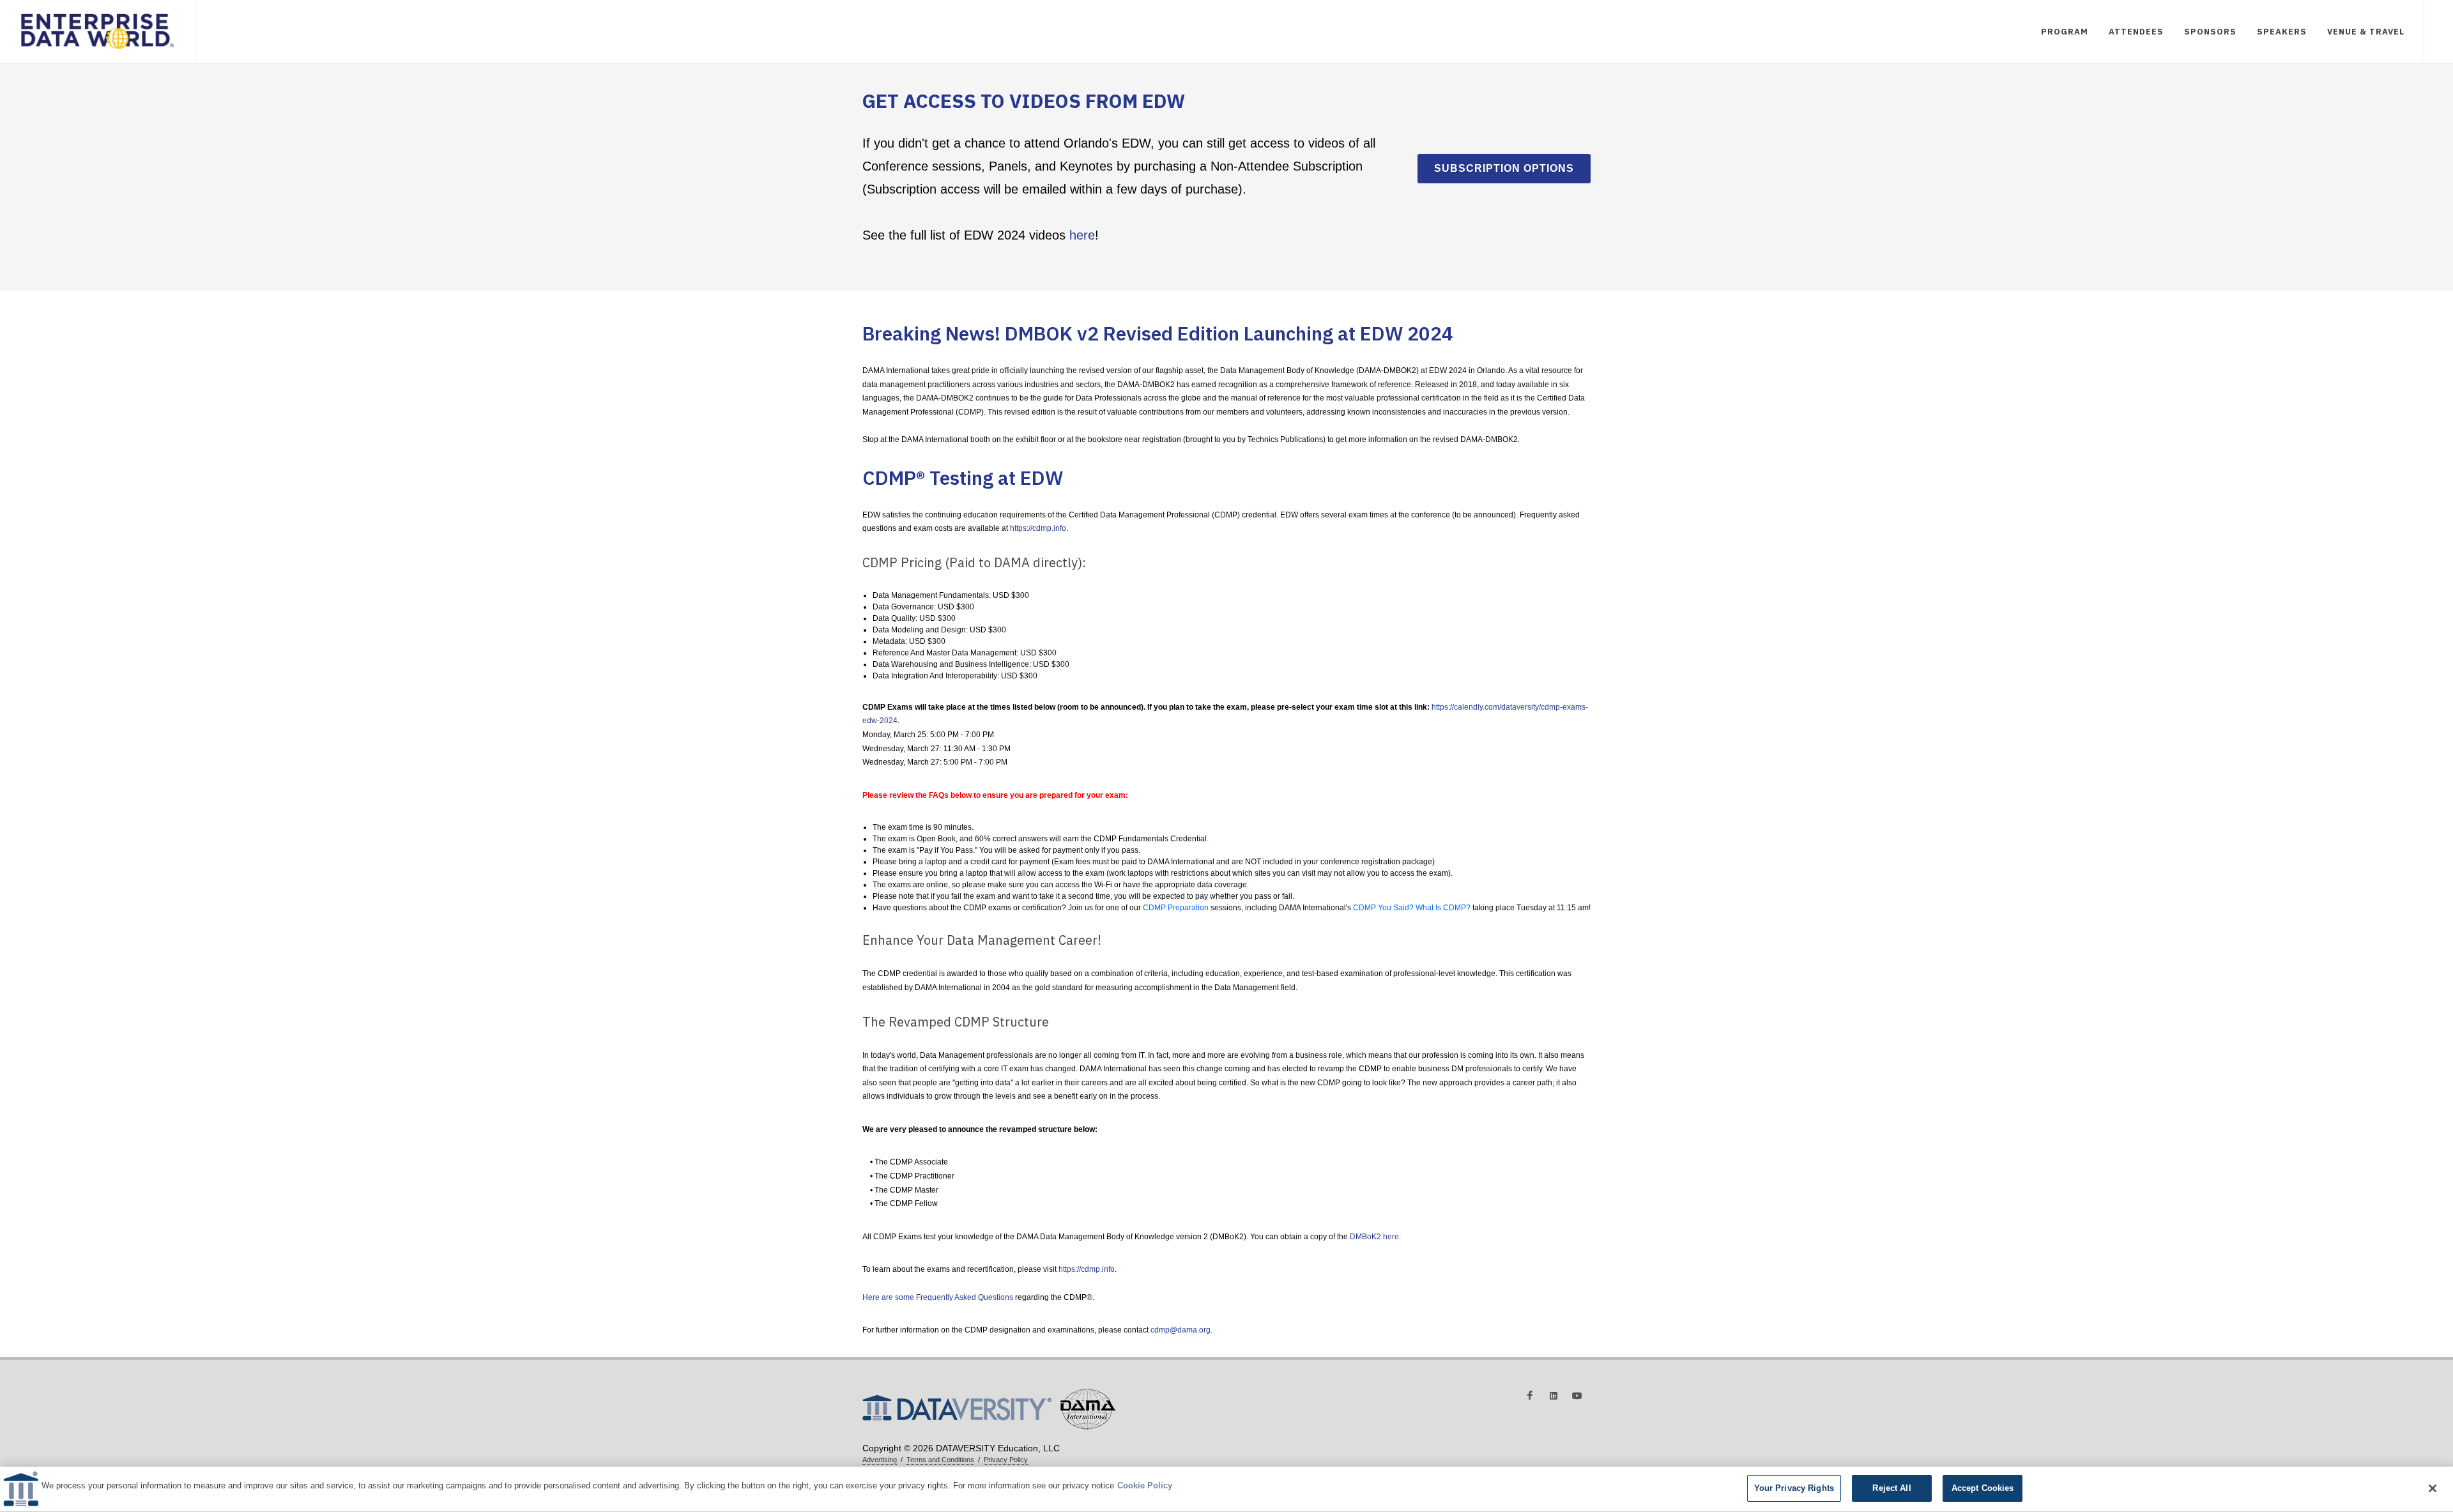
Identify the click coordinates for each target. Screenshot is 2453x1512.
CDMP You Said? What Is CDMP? (1412, 908)
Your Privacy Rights (1794, 1488)
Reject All (1891, 1488)
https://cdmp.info (1038, 528)
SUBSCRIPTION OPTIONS (1504, 168)
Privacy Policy (1006, 1460)
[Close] (2433, 1488)
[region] (1226, 1489)
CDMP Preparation (1176, 908)
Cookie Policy (1145, 1485)
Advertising (880, 1460)
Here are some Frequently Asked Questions (938, 1297)
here (1082, 235)
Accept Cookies (1983, 1488)
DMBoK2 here (1374, 1237)
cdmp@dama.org (1181, 1330)
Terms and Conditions (940, 1460)
